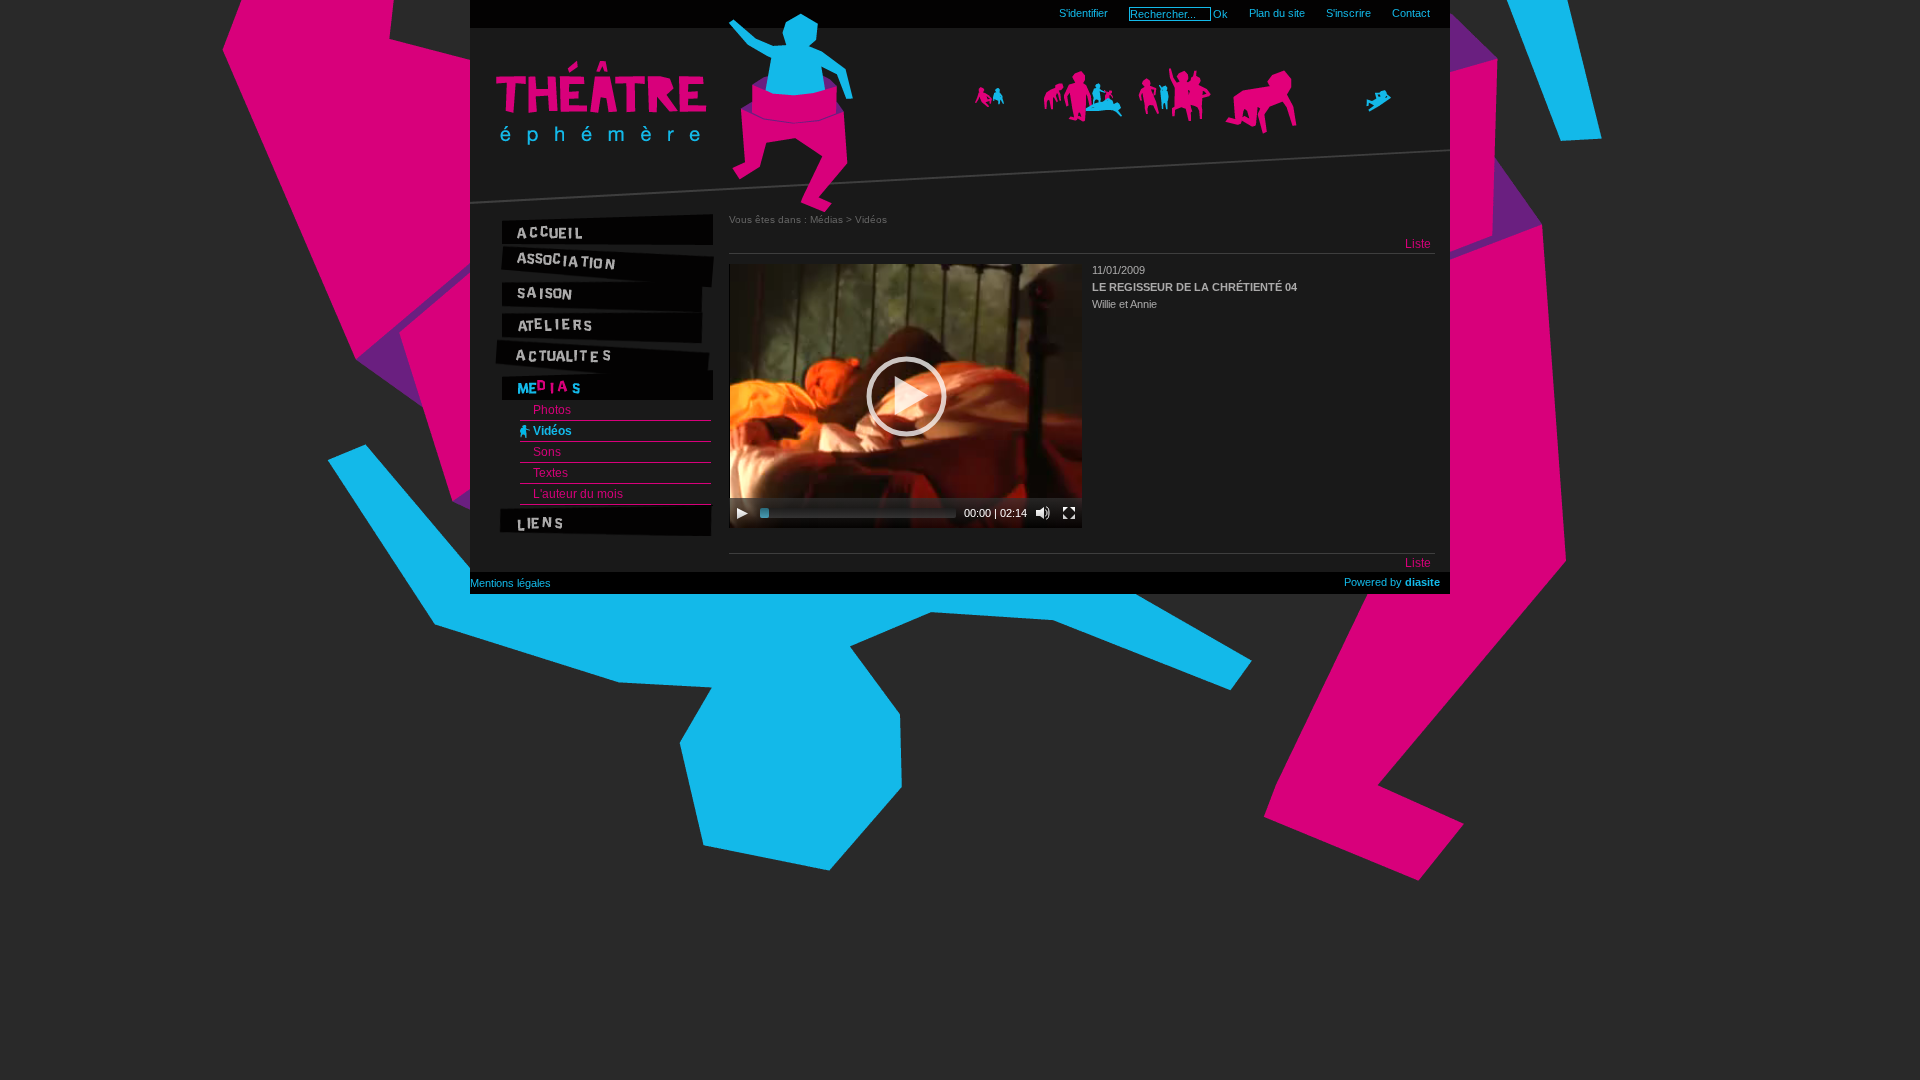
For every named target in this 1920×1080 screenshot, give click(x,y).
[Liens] (603, 520)
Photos (552, 410)
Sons (547, 452)
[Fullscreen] (1069, 513)
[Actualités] (603, 353)
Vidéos (552, 431)
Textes (550, 473)
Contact (1411, 13)
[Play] (742, 513)
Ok (1220, 14)
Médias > (832, 219)
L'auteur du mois (578, 494)
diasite (1422, 582)
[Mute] (1043, 513)
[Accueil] (603, 229)
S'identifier (1083, 13)
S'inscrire (1348, 13)
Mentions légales (510, 583)
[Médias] (603, 384)
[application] (905, 396)
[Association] (603, 260)
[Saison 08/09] (603, 291)
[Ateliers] (603, 322)
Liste (1418, 244)
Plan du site (1277, 13)
